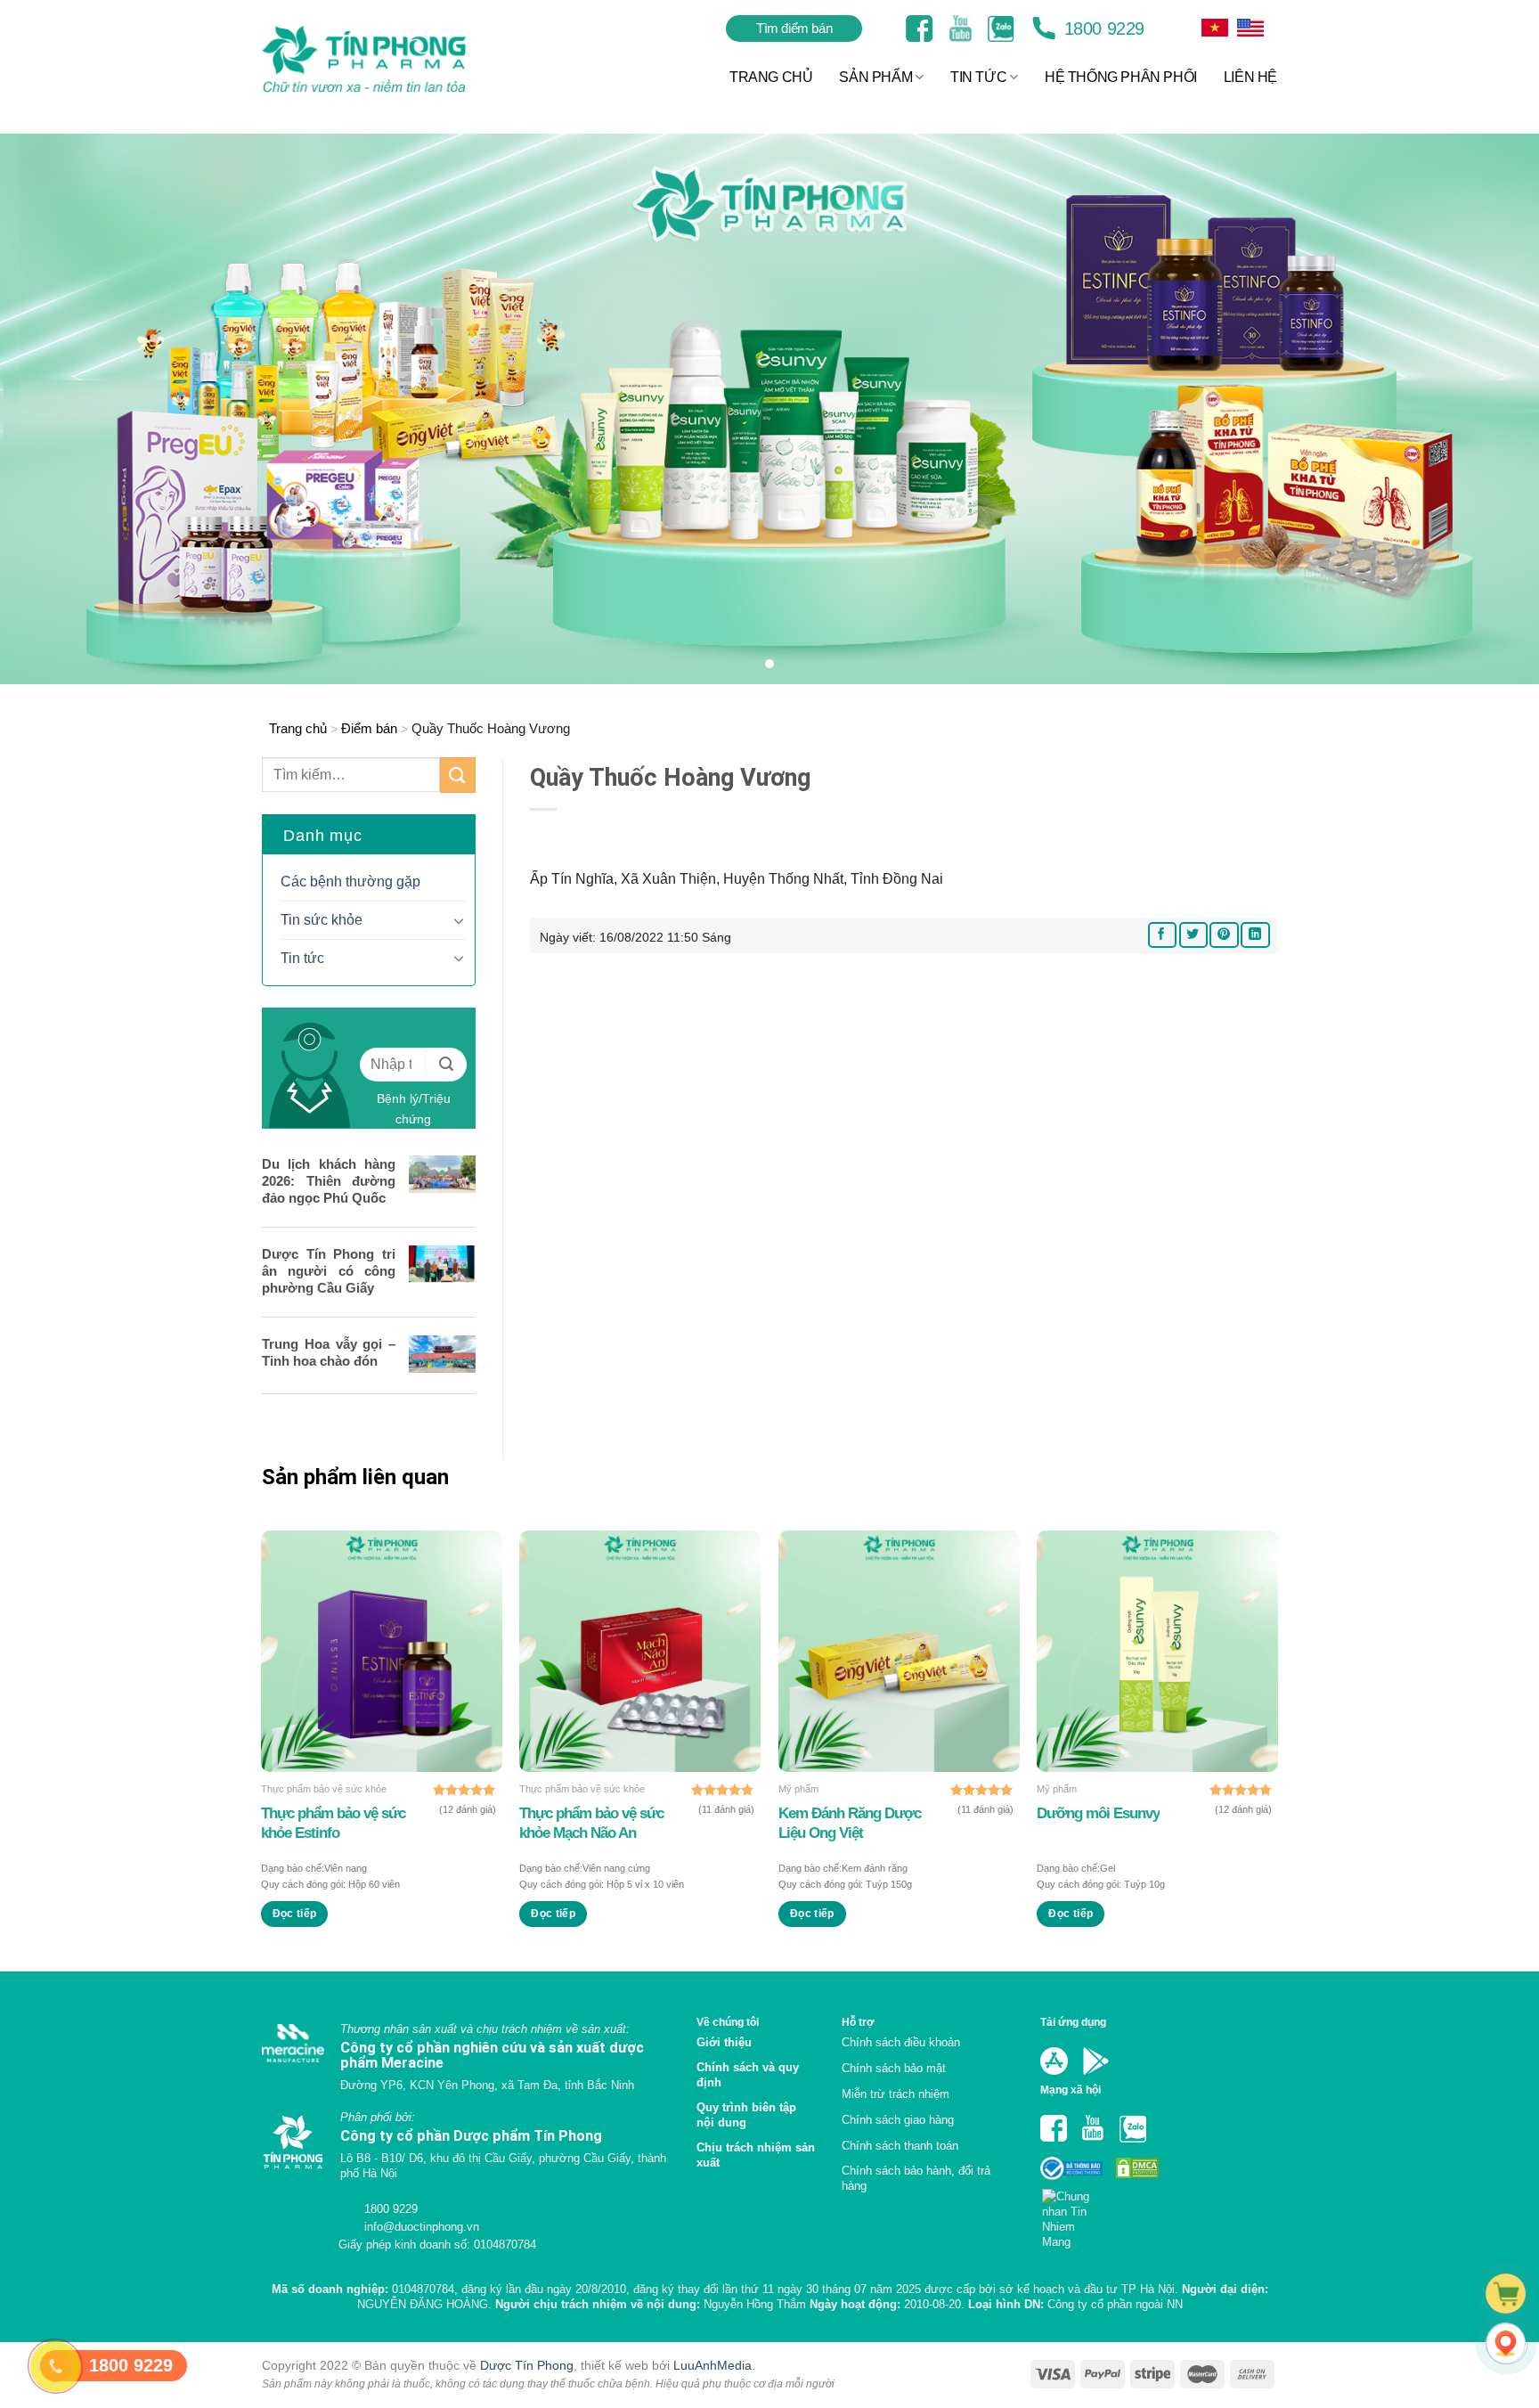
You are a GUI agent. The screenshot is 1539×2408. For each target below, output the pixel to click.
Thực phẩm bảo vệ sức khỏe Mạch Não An (591, 1823)
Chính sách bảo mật (894, 2068)
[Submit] (458, 775)
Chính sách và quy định (748, 2075)
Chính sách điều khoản (901, 2042)
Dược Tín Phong (527, 2365)
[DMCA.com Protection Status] (1136, 2167)
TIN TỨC (978, 77)
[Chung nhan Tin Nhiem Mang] (1073, 2213)
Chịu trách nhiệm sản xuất (756, 2155)
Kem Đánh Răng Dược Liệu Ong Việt (850, 1823)
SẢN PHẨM (875, 77)
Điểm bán (369, 728)
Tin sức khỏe (322, 920)
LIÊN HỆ (1250, 77)
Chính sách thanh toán (900, 2146)
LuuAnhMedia (712, 2365)
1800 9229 (1102, 29)
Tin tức (302, 958)
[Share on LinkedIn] (1255, 935)
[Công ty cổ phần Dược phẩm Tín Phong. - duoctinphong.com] (386, 59)
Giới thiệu (724, 2042)
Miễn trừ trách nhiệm (896, 2094)
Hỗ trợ (858, 2022)
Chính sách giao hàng (898, 2120)
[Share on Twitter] (1193, 935)
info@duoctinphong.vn (420, 2227)
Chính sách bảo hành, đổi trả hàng (916, 2178)
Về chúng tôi (728, 2022)
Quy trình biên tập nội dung (746, 2115)
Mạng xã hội (1071, 2090)
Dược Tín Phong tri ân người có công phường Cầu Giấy (329, 1271)
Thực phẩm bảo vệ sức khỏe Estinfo (333, 1823)
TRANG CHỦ (771, 77)
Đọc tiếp (295, 1914)
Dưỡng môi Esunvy (1098, 1813)
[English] (1215, 28)
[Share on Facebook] (1162, 935)
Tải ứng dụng (1073, 2022)
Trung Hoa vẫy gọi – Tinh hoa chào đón (329, 1352)
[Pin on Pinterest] (1224, 935)
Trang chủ (298, 728)
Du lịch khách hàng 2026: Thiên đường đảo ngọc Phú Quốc (329, 1181)
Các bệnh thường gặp (350, 882)
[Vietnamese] (1250, 28)
